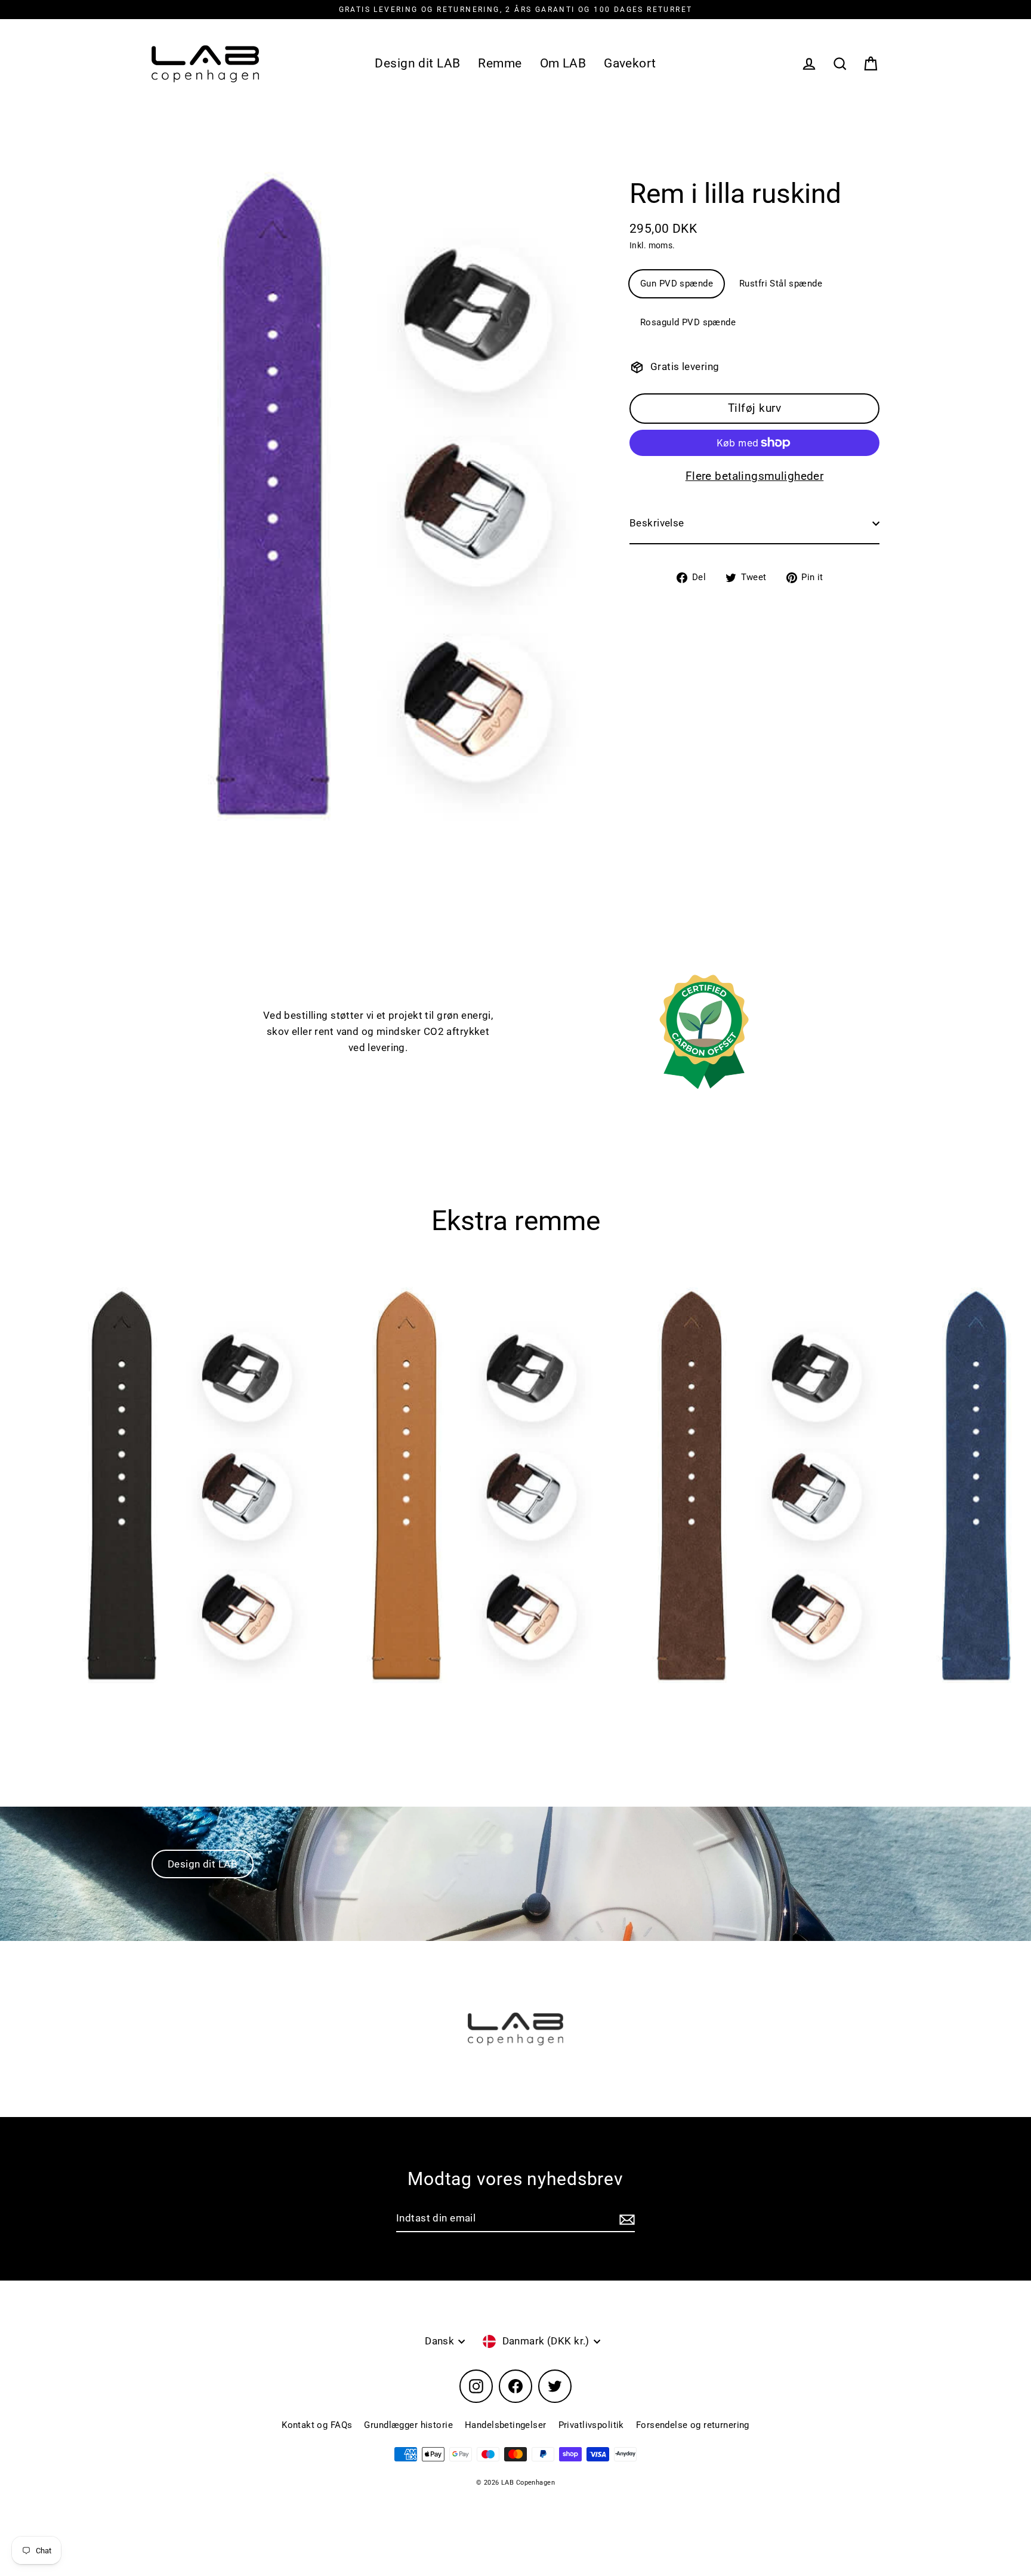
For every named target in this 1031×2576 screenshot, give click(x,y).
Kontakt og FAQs (317, 2425)
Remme (500, 63)
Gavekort (630, 63)
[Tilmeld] (625, 2219)
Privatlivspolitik (591, 2425)
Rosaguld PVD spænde (688, 323)
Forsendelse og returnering (693, 2425)
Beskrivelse (657, 523)
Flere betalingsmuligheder (755, 476)
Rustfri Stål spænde (781, 284)
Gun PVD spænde (677, 284)
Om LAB (563, 63)
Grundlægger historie (408, 2425)
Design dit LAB (417, 63)
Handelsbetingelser (506, 2425)
